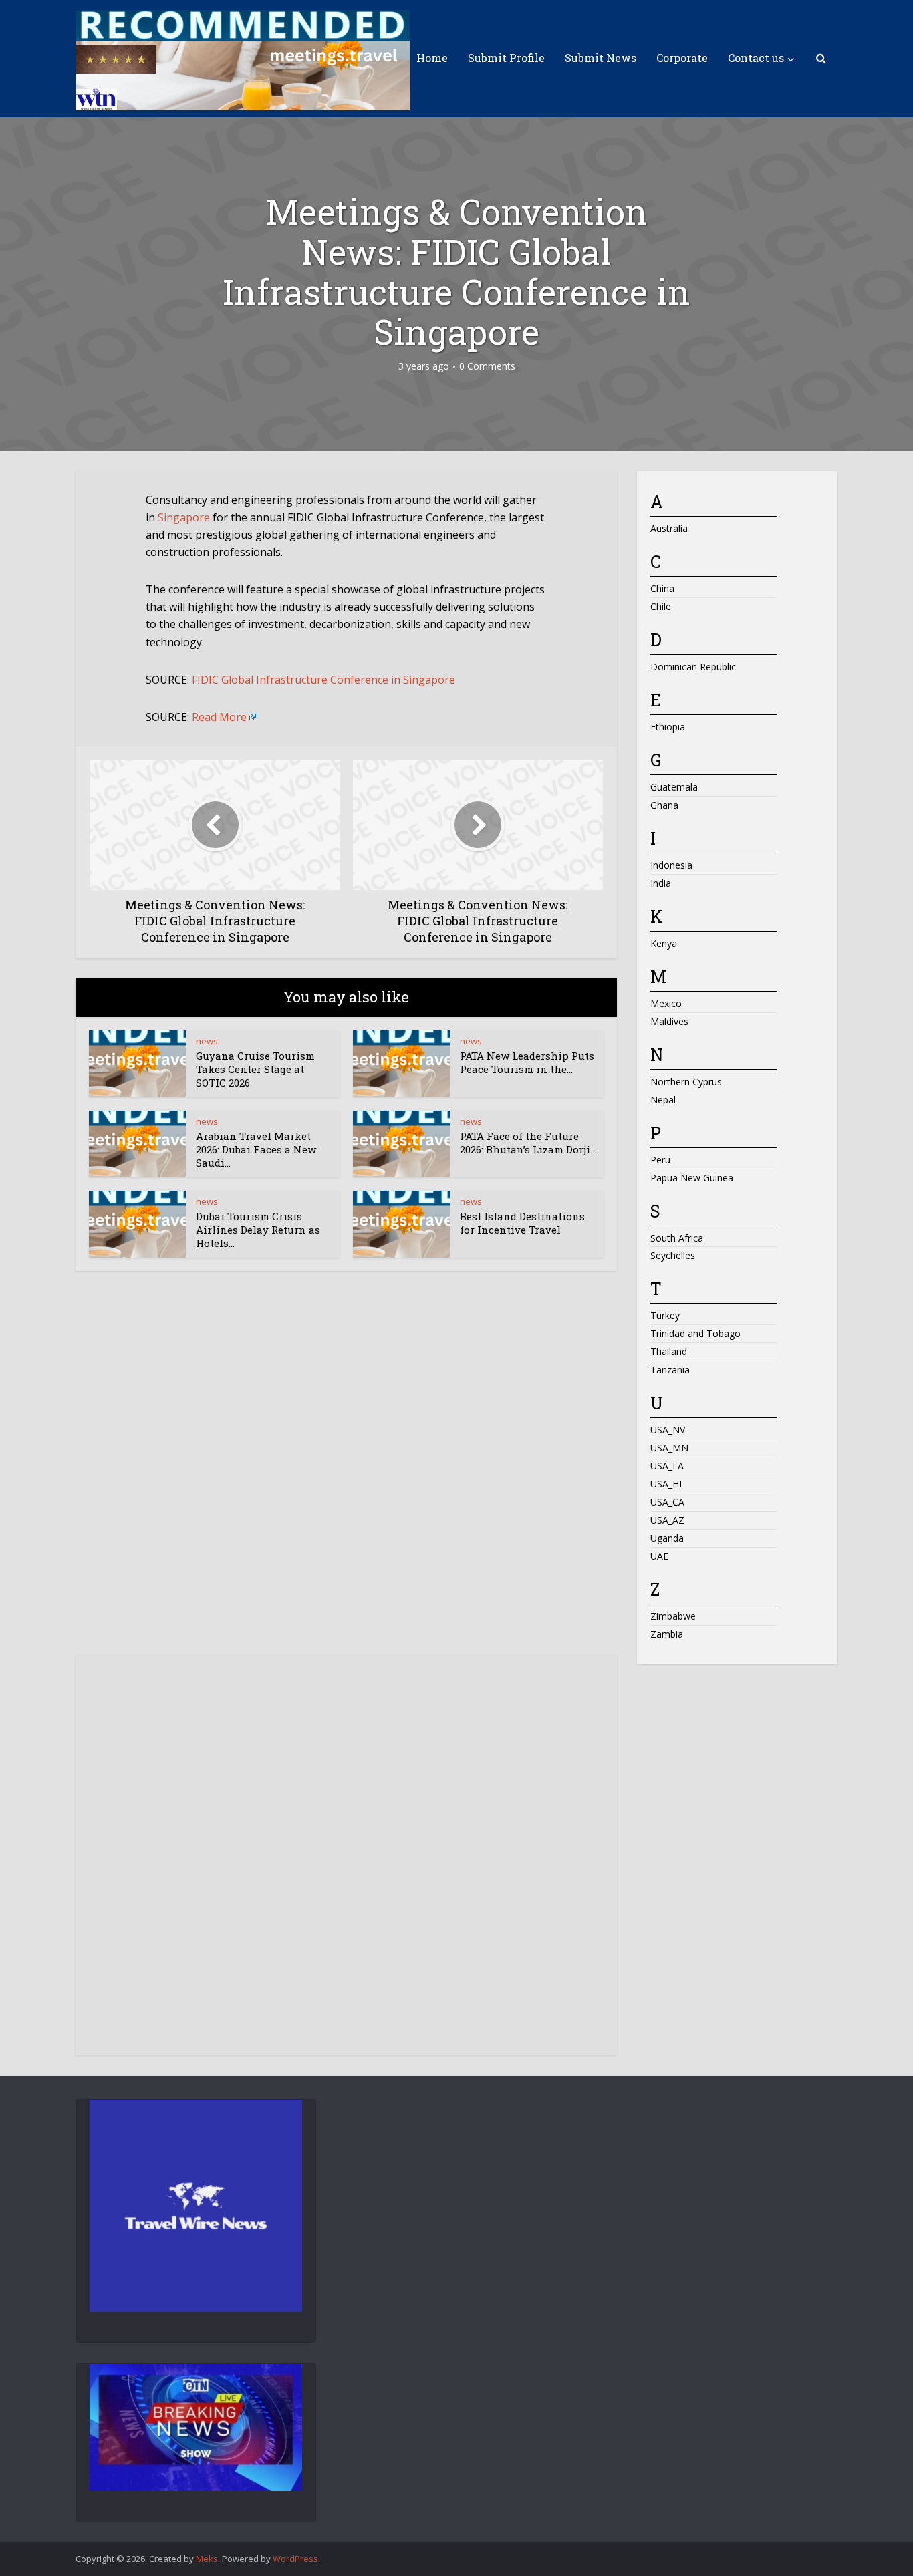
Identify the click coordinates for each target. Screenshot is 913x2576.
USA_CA (667, 1502)
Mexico (666, 1003)
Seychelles (673, 1255)
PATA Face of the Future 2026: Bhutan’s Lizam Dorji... (528, 1143)
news (207, 1041)
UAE (659, 1556)
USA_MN (669, 1448)
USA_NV (668, 1430)
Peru (660, 1160)
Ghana (664, 805)
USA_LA (667, 1466)
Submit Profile (506, 58)
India (661, 883)
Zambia (667, 1634)
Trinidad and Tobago (695, 1333)
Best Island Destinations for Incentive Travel (522, 1223)
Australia (669, 528)
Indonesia (671, 865)
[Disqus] (346, 1475)
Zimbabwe (673, 1616)
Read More (219, 717)
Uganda (667, 1538)
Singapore (184, 517)
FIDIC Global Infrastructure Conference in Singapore (323, 680)
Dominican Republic (693, 667)
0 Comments (487, 366)
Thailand (669, 1351)
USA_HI (666, 1484)
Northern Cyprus (686, 1082)
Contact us (756, 58)
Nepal (663, 1100)
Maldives (669, 1021)
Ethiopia (668, 727)
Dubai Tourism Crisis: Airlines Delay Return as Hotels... (258, 1230)
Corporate (682, 58)
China (662, 588)
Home (432, 58)
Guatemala (674, 787)
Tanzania (670, 1370)
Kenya (664, 943)
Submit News (601, 58)
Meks (207, 2559)
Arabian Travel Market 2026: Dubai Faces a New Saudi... (256, 1150)
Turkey (665, 1315)
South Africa (677, 1238)
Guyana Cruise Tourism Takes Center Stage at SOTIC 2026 (255, 1069)
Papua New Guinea (692, 1178)
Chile (661, 606)
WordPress (295, 2559)
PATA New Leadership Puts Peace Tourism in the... (527, 1062)
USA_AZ (667, 1520)
